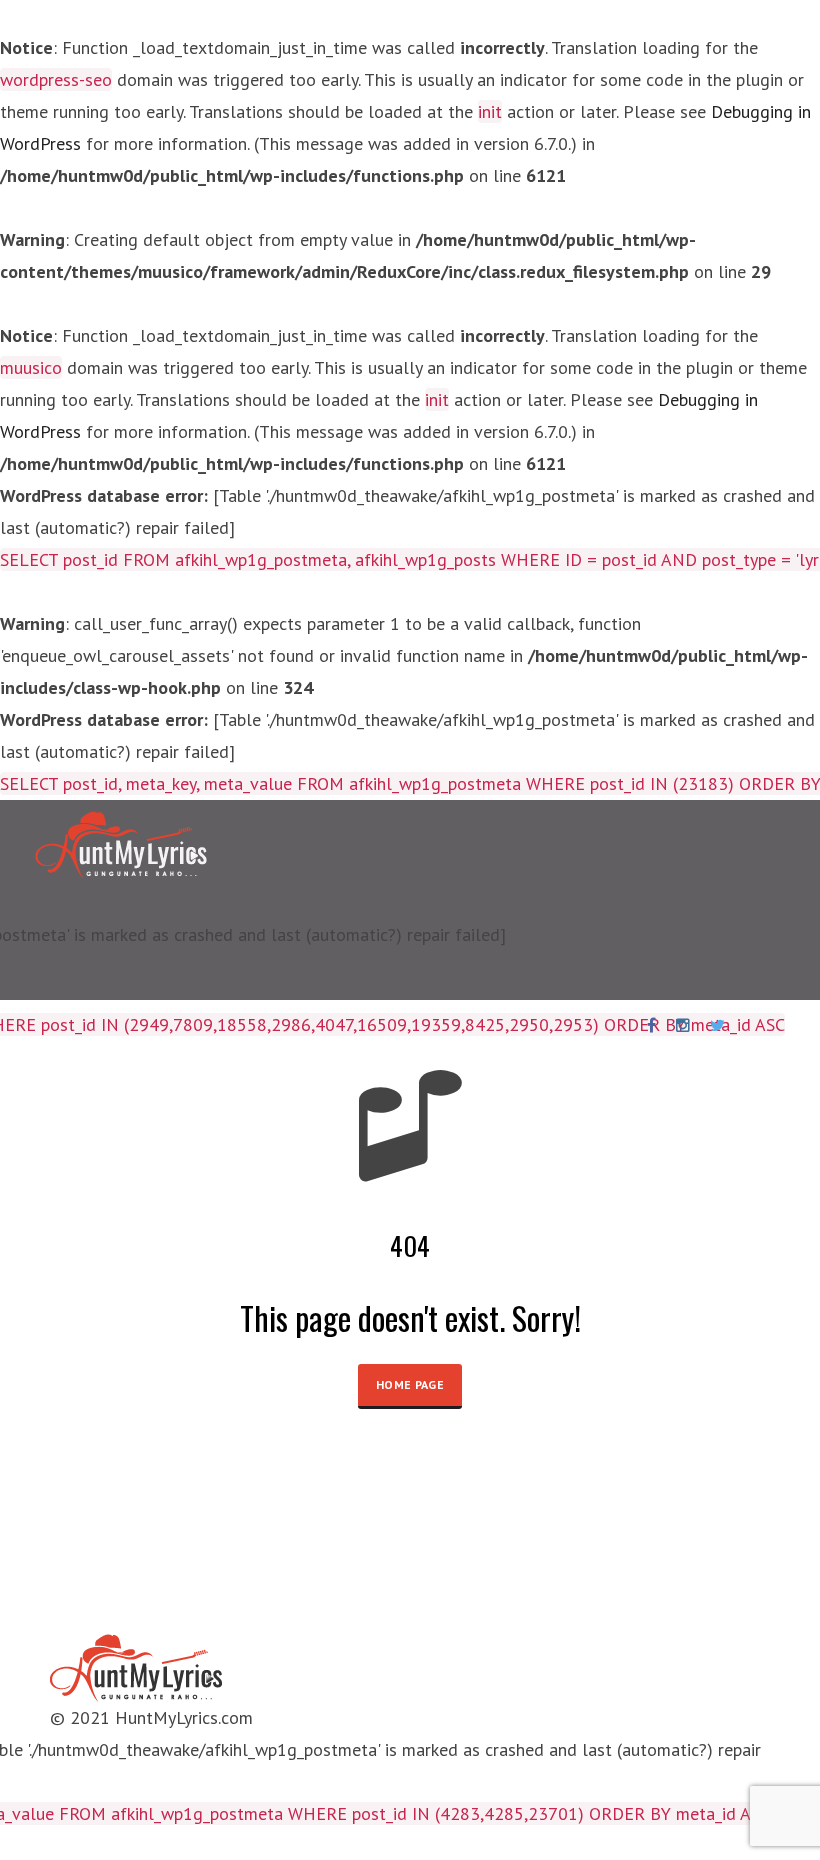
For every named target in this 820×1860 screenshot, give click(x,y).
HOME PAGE (410, 1384)
